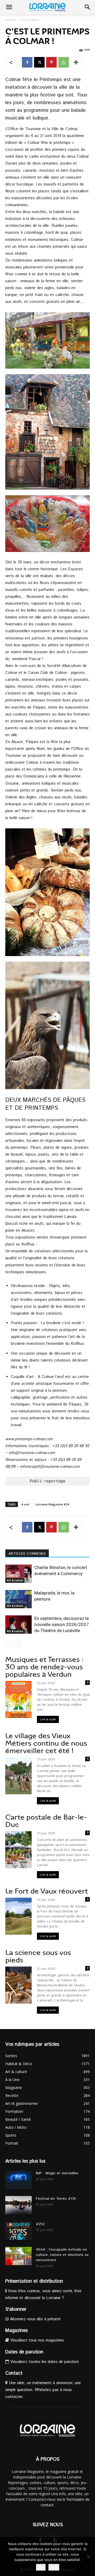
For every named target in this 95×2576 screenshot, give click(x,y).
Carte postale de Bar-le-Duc (46, 1821)
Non (54, 2567)
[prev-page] (9, 1644)
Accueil (11, 20)
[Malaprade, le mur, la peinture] (18, 1599)
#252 (40, 2224)
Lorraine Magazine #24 (52, 1504)
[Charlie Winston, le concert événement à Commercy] (18, 1574)
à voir (25, 1504)
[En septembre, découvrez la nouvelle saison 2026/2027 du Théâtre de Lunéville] (18, 1625)
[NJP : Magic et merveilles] (18, 2180)
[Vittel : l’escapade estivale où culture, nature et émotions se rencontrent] (18, 2256)
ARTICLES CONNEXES (27, 1554)
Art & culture (30, 20)
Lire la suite (48, 1719)
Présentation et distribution (34, 2281)
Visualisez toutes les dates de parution (44, 2362)
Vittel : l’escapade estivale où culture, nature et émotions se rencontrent (62, 2255)
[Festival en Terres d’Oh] (18, 2205)
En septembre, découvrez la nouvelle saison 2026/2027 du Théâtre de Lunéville (62, 1624)
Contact (14, 2373)
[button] (9, 7)
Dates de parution (24, 2352)
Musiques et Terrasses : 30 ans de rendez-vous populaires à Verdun (44, 1667)
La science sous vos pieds (38, 1956)
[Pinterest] (51, 62)
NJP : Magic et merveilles (57, 2173)
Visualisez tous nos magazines (36, 2340)
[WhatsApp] (64, 62)
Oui (41, 2567)
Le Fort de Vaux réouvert (47, 1891)
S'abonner (16, 2309)
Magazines (16, 2331)
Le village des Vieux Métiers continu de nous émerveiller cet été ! (46, 1743)
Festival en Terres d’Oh (56, 2199)
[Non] (88, 2557)
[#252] (18, 2231)
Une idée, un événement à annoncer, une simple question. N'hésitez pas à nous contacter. (43, 2390)
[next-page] (17, 1644)
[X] (39, 62)
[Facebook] (27, 62)
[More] (76, 62)
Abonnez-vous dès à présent (35, 2319)
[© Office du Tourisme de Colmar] (47, 340)
